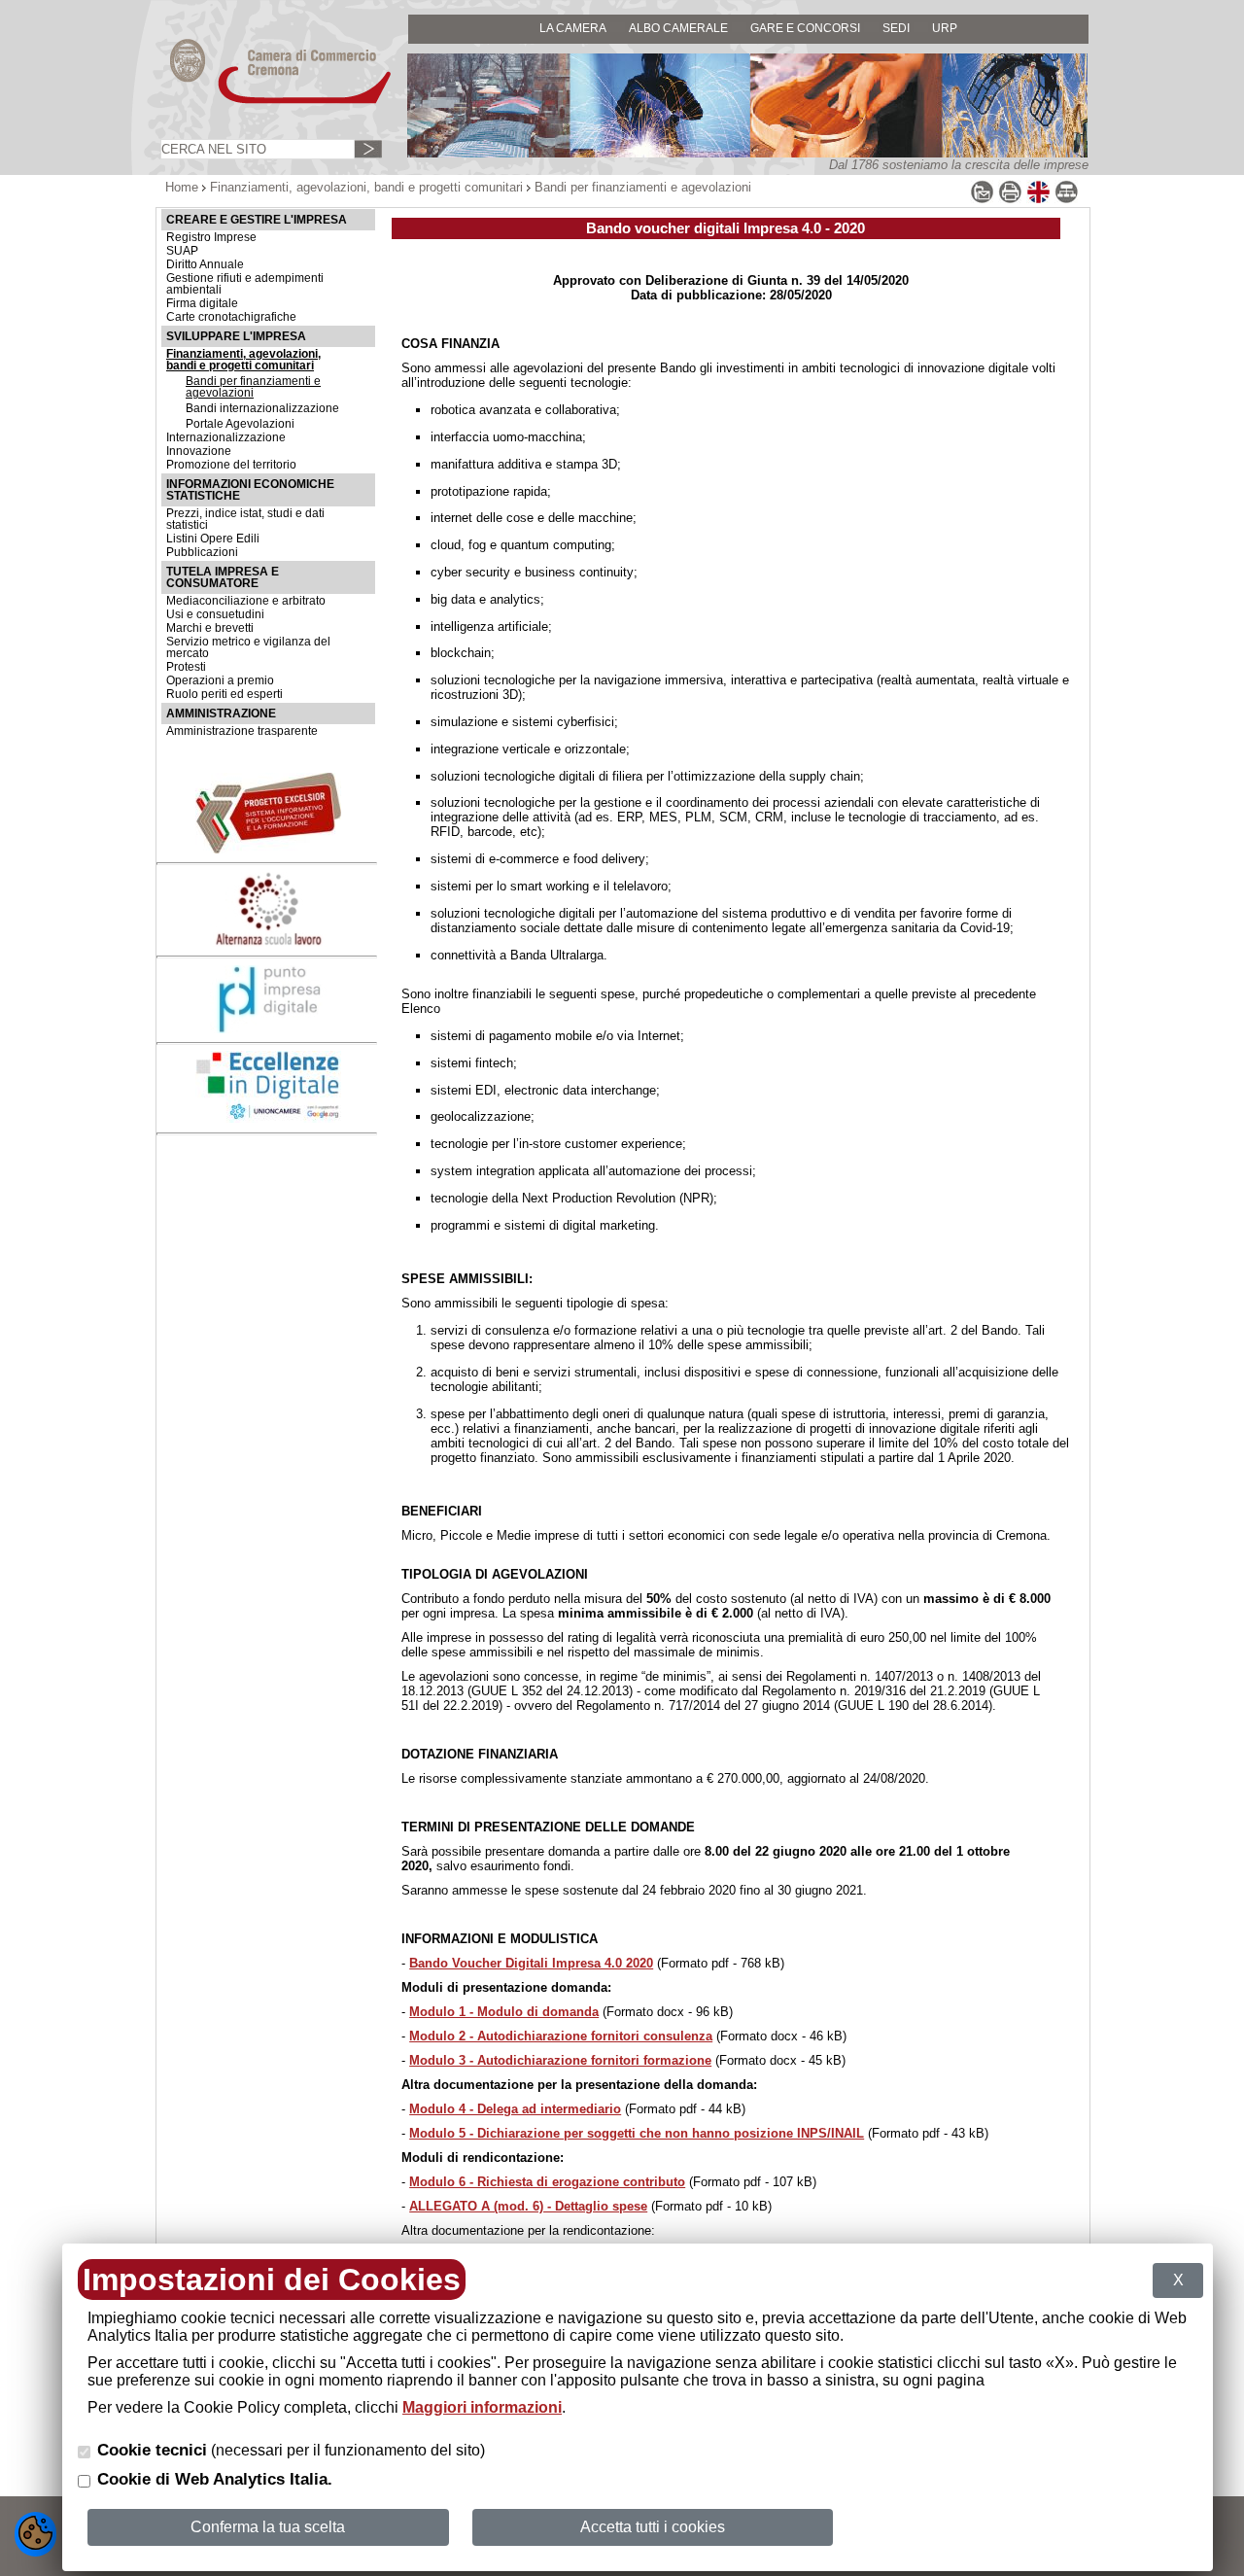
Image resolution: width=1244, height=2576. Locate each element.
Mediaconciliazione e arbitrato (246, 601)
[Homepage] (262, 103)
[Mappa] (1067, 200)
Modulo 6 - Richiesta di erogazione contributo (547, 2182)
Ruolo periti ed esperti (225, 694)
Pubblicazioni (202, 552)
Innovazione (199, 451)
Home (182, 187)
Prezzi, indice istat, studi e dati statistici (245, 519)
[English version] (1038, 200)
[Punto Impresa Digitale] (268, 1029)
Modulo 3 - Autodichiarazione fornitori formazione (560, 2060)
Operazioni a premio (220, 680)
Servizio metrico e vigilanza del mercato (248, 647)
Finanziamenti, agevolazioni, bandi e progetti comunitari (366, 187)
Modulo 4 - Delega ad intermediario (515, 2109)
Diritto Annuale (205, 264)
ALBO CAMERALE (678, 28)
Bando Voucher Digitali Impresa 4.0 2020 (531, 1963)
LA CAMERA (573, 28)
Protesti (186, 667)
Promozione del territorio (231, 465)
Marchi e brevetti (210, 628)
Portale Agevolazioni (240, 424)
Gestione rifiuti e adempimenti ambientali (245, 284)
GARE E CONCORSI (805, 28)
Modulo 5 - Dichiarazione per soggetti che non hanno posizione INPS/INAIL (637, 2133)
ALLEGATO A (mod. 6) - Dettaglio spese (528, 2206)
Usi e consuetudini (215, 614)
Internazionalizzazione (226, 437)
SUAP (182, 251)
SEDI (896, 28)
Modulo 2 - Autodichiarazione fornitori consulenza (561, 2036)
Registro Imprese (211, 237)
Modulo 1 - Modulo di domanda (504, 2012)
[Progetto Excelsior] (268, 849)
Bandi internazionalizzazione (262, 408)
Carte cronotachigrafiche (231, 317)
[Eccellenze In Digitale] (268, 1118)
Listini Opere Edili (213, 539)
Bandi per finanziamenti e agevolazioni (253, 387)
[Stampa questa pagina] (1010, 200)
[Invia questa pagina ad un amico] (982, 200)
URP (945, 28)
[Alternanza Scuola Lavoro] (268, 942)
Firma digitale (202, 303)
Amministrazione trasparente (242, 731)
